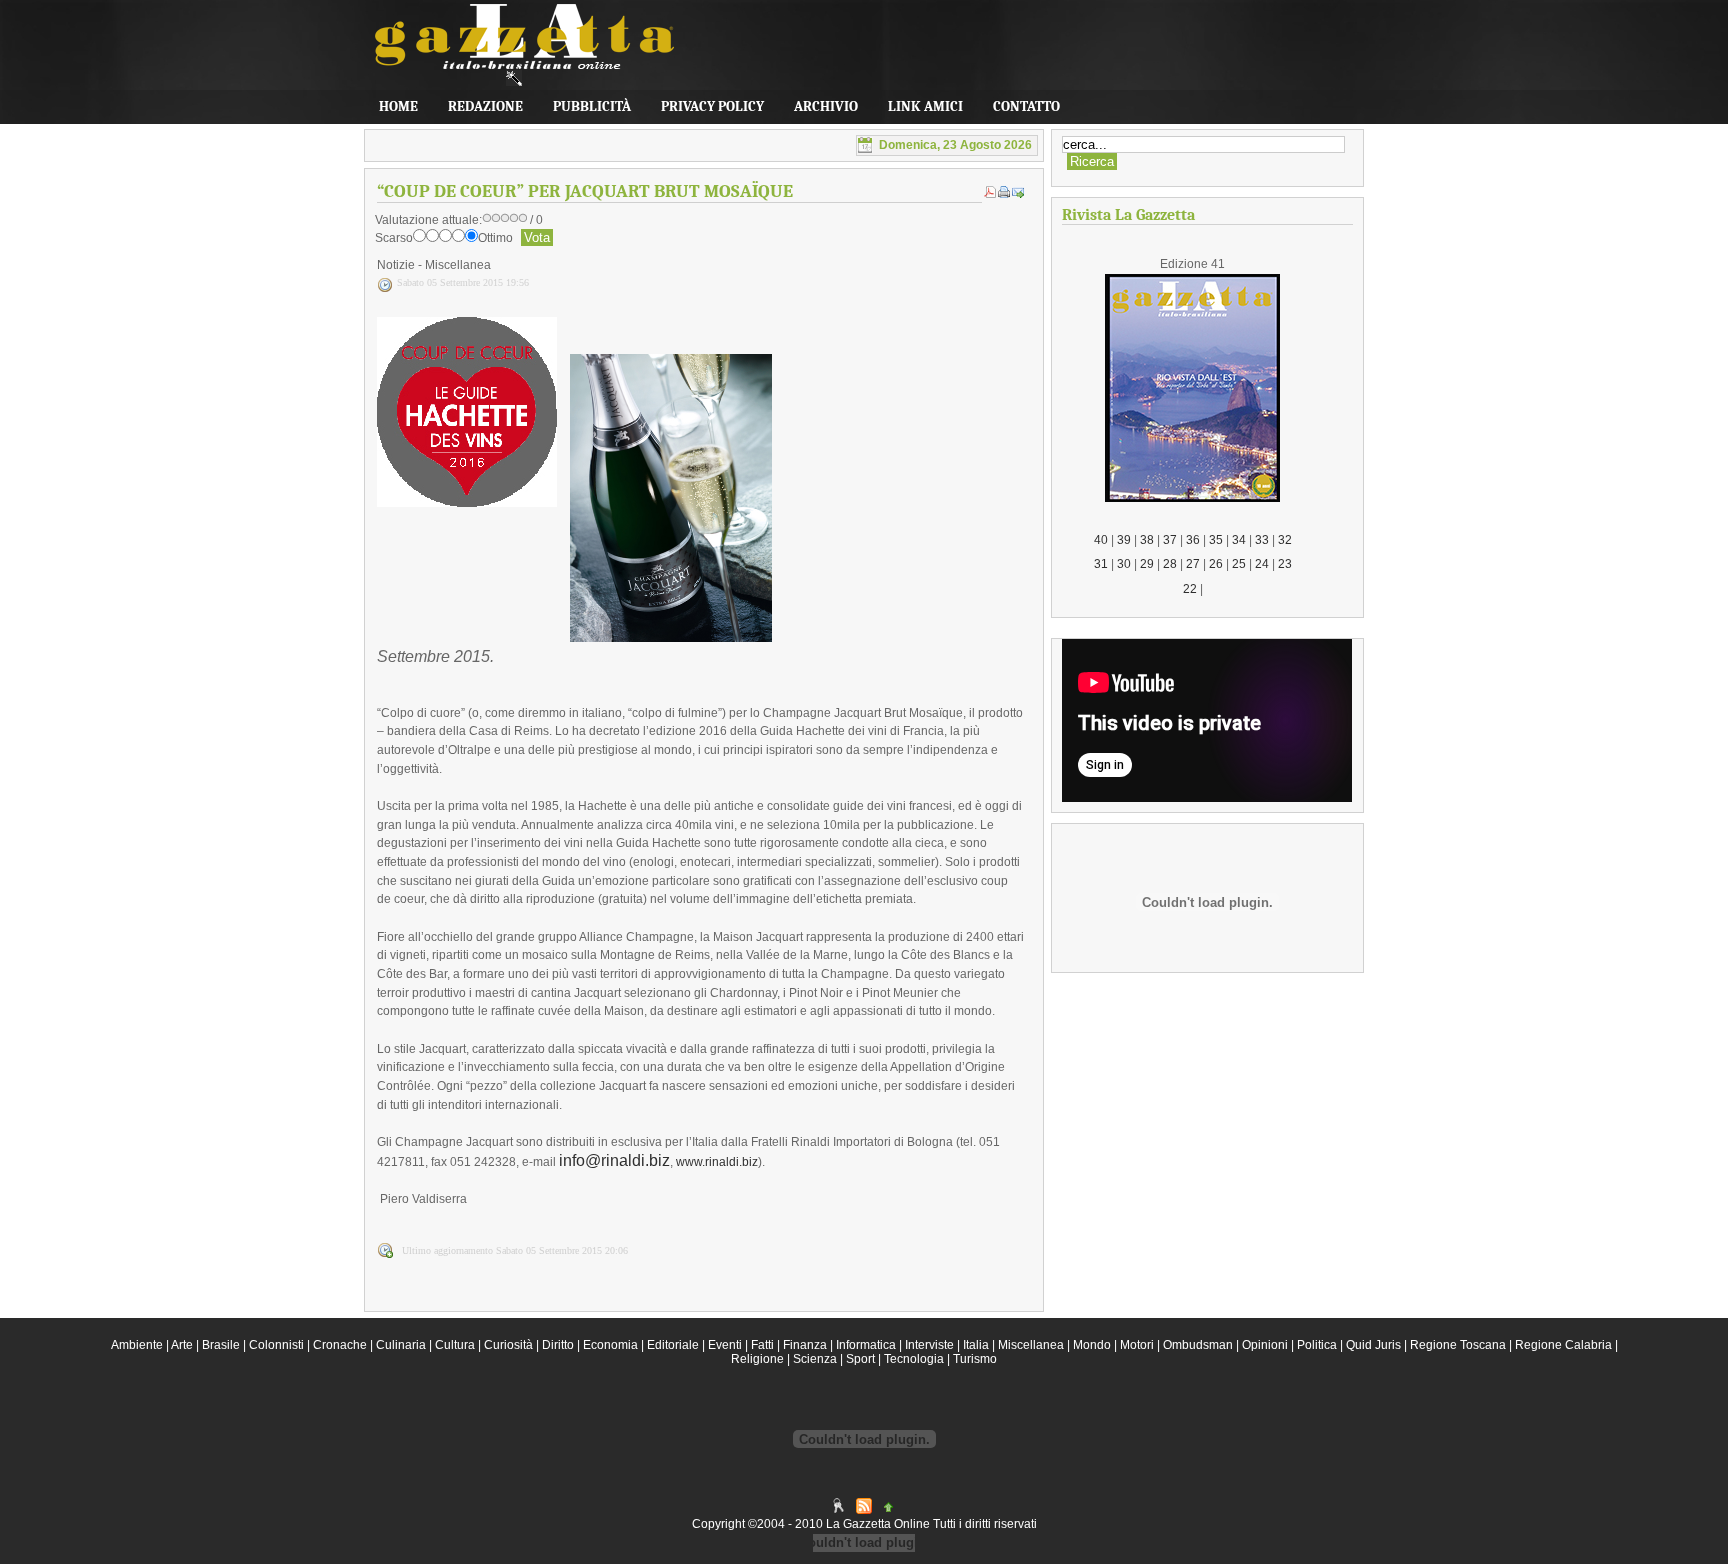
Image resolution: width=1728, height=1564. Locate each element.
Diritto (558, 1345)
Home (398, 106)
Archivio (826, 106)
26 (1216, 564)
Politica (1317, 1345)
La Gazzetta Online (514, 55)
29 (1147, 564)
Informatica (866, 1345)
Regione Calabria (1563, 1345)
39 (1124, 540)
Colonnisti (276, 1345)
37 (1170, 540)
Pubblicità (592, 106)
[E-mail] (1018, 194)
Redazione (485, 106)
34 (1239, 540)
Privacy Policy (712, 106)
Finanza (805, 1345)
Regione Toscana (1458, 1345)
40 (1101, 540)
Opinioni (1265, 1345)
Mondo (1092, 1345)
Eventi (725, 1345)
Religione (757, 1359)
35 (1216, 540)
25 (1239, 564)
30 (1124, 564)
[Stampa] (1004, 194)
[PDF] (990, 194)
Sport (860, 1359)
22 (1190, 589)
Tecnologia (914, 1359)
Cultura (455, 1345)
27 (1193, 564)
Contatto (1026, 106)
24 (1262, 564)
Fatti (762, 1345)
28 (1170, 564)
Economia (610, 1345)
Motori (1137, 1345)
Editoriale (673, 1345)
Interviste (929, 1345)
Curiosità (508, 1345)
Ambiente (137, 1345)
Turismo (975, 1359)
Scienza (815, 1359)
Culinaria (401, 1345)
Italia (976, 1345)
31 (1101, 564)
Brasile (221, 1345)
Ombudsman (1198, 1345)
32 (1285, 540)
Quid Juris (1373, 1345)
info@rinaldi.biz (614, 1160)
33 (1262, 540)
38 (1147, 540)
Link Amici (925, 106)
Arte (182, 1345)
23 (1285, 564)
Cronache (340, 1345)
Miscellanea (1031, 1345)
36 (1193, 540)
